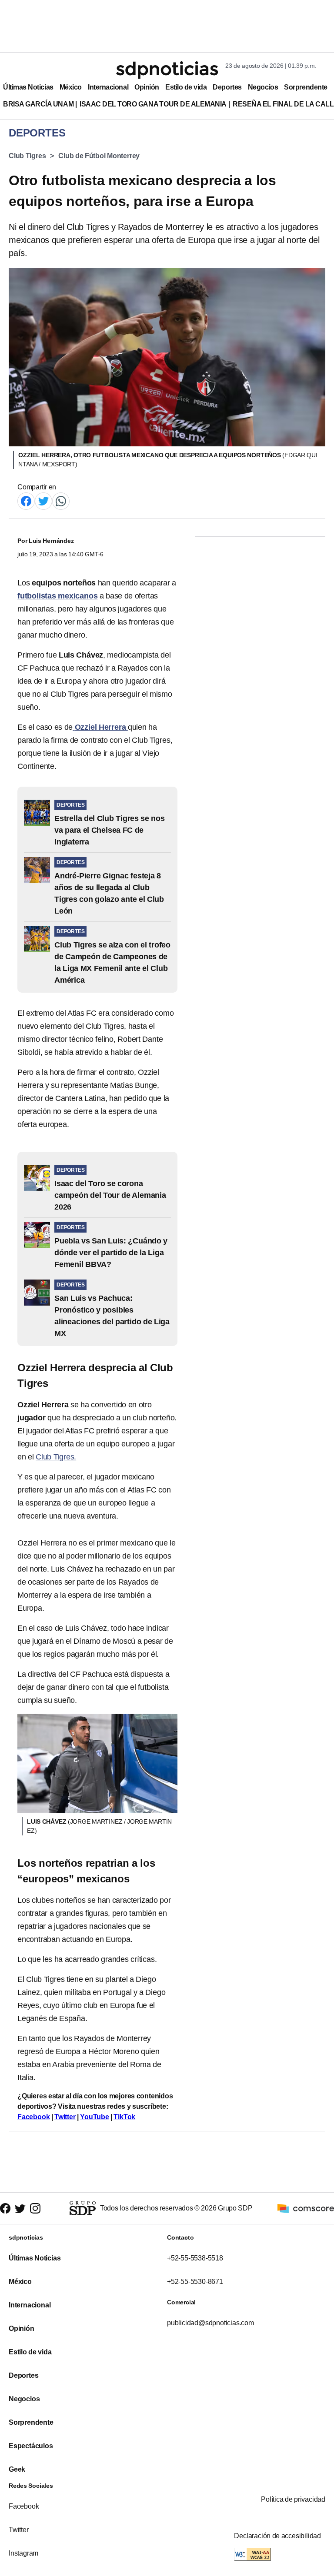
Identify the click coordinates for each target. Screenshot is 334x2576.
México (71, 87)
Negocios (263, 87)
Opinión (147, 87)
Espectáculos (31, 2446)
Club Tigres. (56, 1457)
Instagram (23, 2553)
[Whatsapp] (61, 500)
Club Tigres (27, 156)
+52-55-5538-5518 (195, 2258)
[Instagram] (35, 2208)
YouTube (95, 2117)
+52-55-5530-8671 (195, 2282)
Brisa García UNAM (38, 104)
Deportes (227, 87)
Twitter (65, 2117)
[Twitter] (43, 500)
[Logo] (167, 70)
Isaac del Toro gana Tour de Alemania (153, 104)
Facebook (33, 2117)
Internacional (108, 87)
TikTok (124, 2117)
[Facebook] (26, 500)
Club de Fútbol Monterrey (99, 156)
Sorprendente (306, 87)
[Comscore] (306, 2208)
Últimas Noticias (28, 87)
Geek (17, 2469)
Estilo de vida (186, 87)
